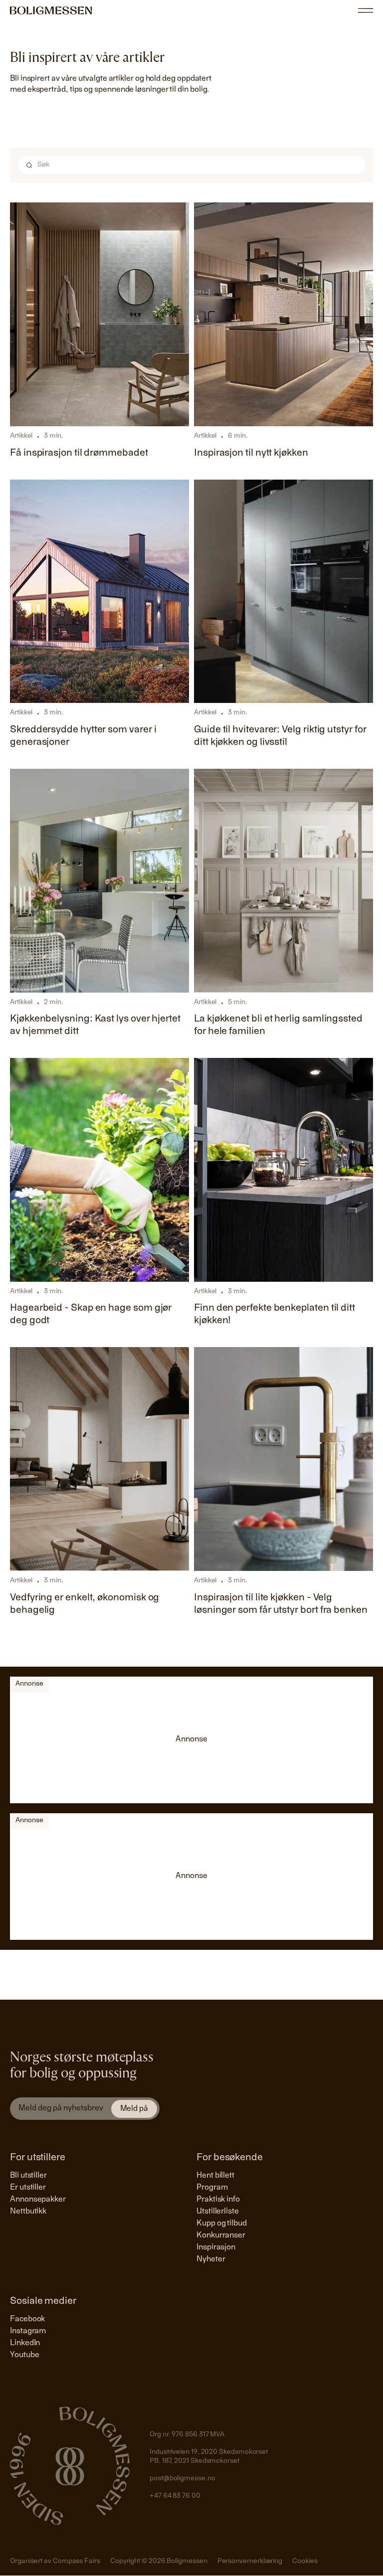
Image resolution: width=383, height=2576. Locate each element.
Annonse (29, 1684)
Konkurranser (221, 2235)
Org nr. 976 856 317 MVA (187, 2435)
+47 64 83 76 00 (175, 2496)
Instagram (28, 2331)
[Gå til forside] (51, 10)
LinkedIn (25, 2343)
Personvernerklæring (250, 2562)
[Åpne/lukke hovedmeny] (366, 10)
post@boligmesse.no (183, 2479)
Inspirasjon (216, 2247)
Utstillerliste (218, 2212)
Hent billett (215, 2176)
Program (212, 2188)
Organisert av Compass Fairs (55, 2562)
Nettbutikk (28, 2212)
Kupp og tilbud (222, 2224)
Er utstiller (28, 2188)
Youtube (24, 2355)
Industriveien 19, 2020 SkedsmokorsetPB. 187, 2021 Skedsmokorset (209, 2457)
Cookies (305, 2562)
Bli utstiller (28, 2176)
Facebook (27, 2319)
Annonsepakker (38, 2200)
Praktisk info (218, 2200)
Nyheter (211, 2259)
